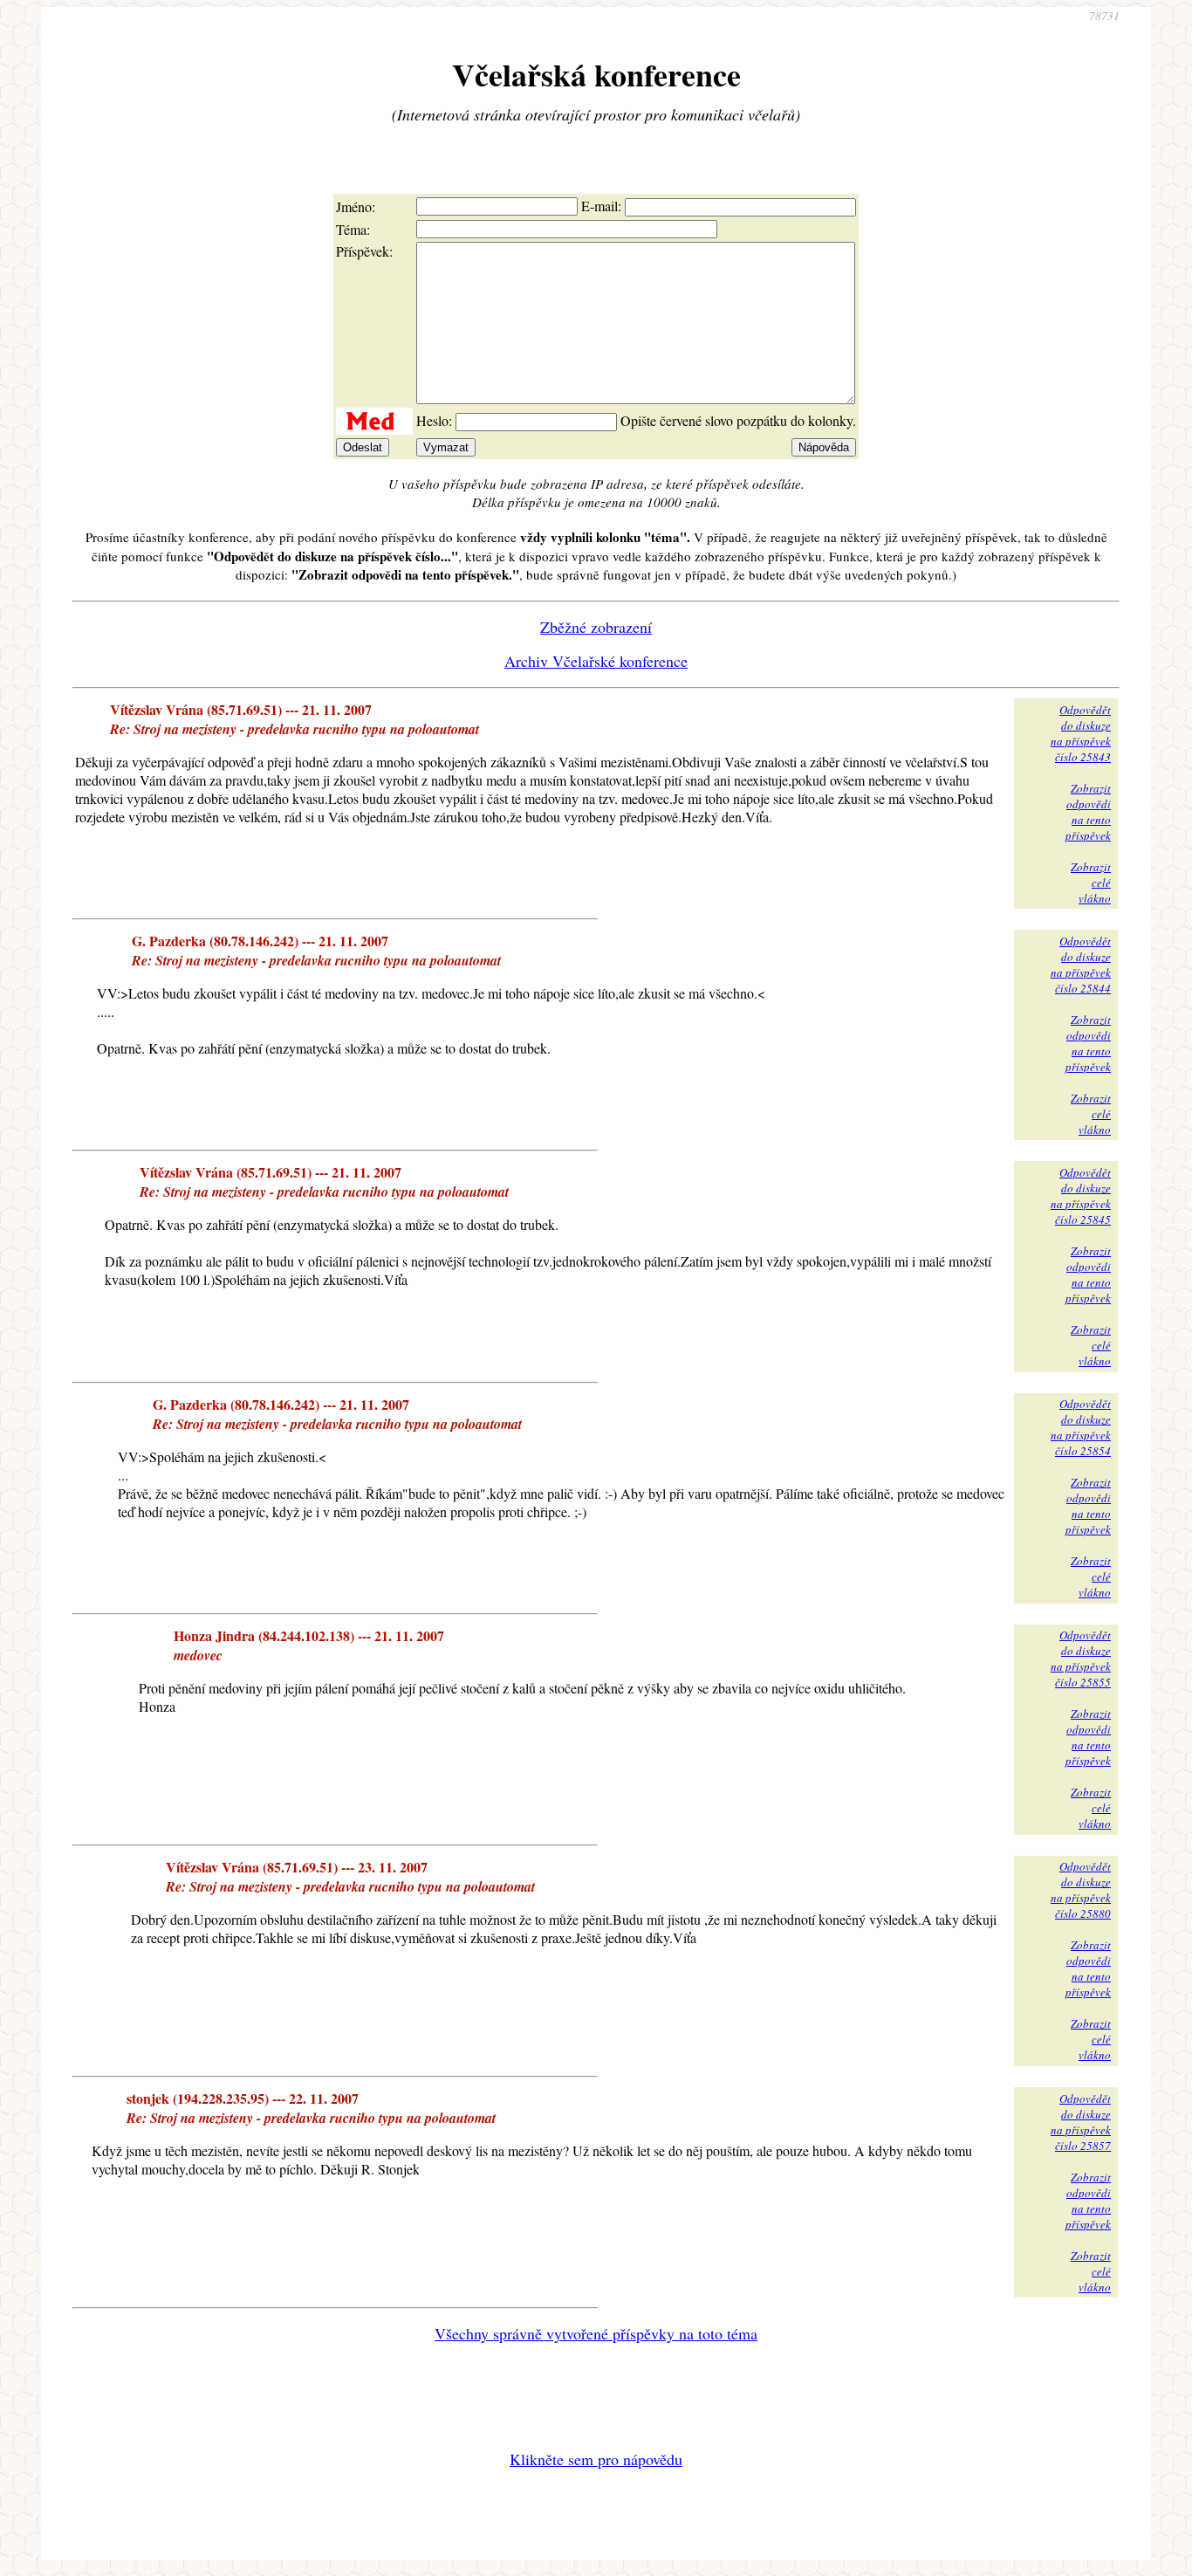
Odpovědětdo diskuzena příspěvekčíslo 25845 (1081, 1196)
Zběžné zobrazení (596, 627)
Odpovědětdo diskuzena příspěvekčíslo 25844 (1081, 965)
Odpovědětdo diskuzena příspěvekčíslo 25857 (1081, 2122)
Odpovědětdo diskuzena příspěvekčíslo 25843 (1081, 733)
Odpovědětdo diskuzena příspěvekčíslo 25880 (1081, 1890)
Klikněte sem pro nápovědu (596, 2459)
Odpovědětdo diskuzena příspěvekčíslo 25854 (1081, 1427)
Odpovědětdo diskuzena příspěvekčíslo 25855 (1081, 1659)
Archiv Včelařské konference (596, 661)
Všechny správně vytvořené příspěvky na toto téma (596, 2333)
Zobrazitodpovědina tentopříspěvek (1088, 812)
